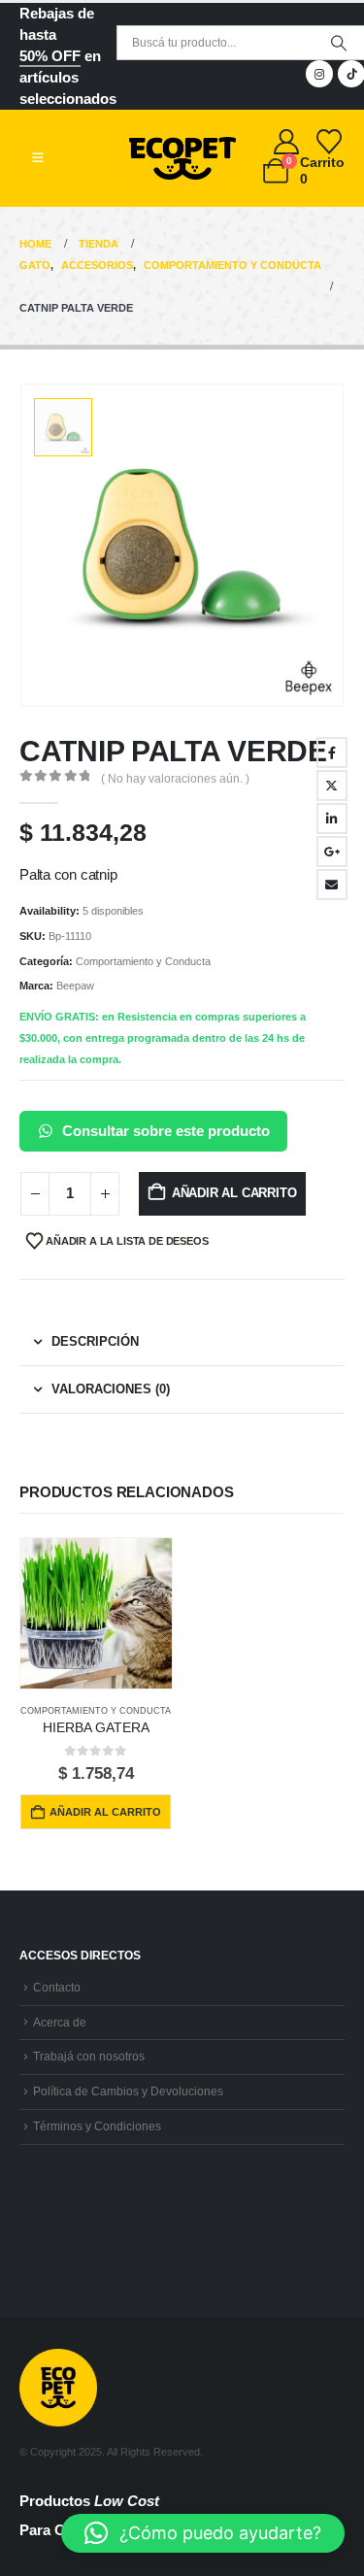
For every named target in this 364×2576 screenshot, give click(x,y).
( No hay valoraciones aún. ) (175, 779)
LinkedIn (332, 819)
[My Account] (287, 142)
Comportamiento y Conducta (143, 961)
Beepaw (75, 986)
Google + (332, 852)
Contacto (57, 1987)
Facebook (332, 753)
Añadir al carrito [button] (105, 1812)
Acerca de (60, 2022)
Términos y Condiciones (97, 2126)
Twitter (332, 786)
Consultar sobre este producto (166, 1131)
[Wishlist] (330, 142)
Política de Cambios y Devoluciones (128, 2091)
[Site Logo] (182, 158)
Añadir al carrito (234, 1193)
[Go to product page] (96, 1614)
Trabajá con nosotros (89, 2056)
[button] (37, 158)
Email (332, 885)
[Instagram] (319, 74)
